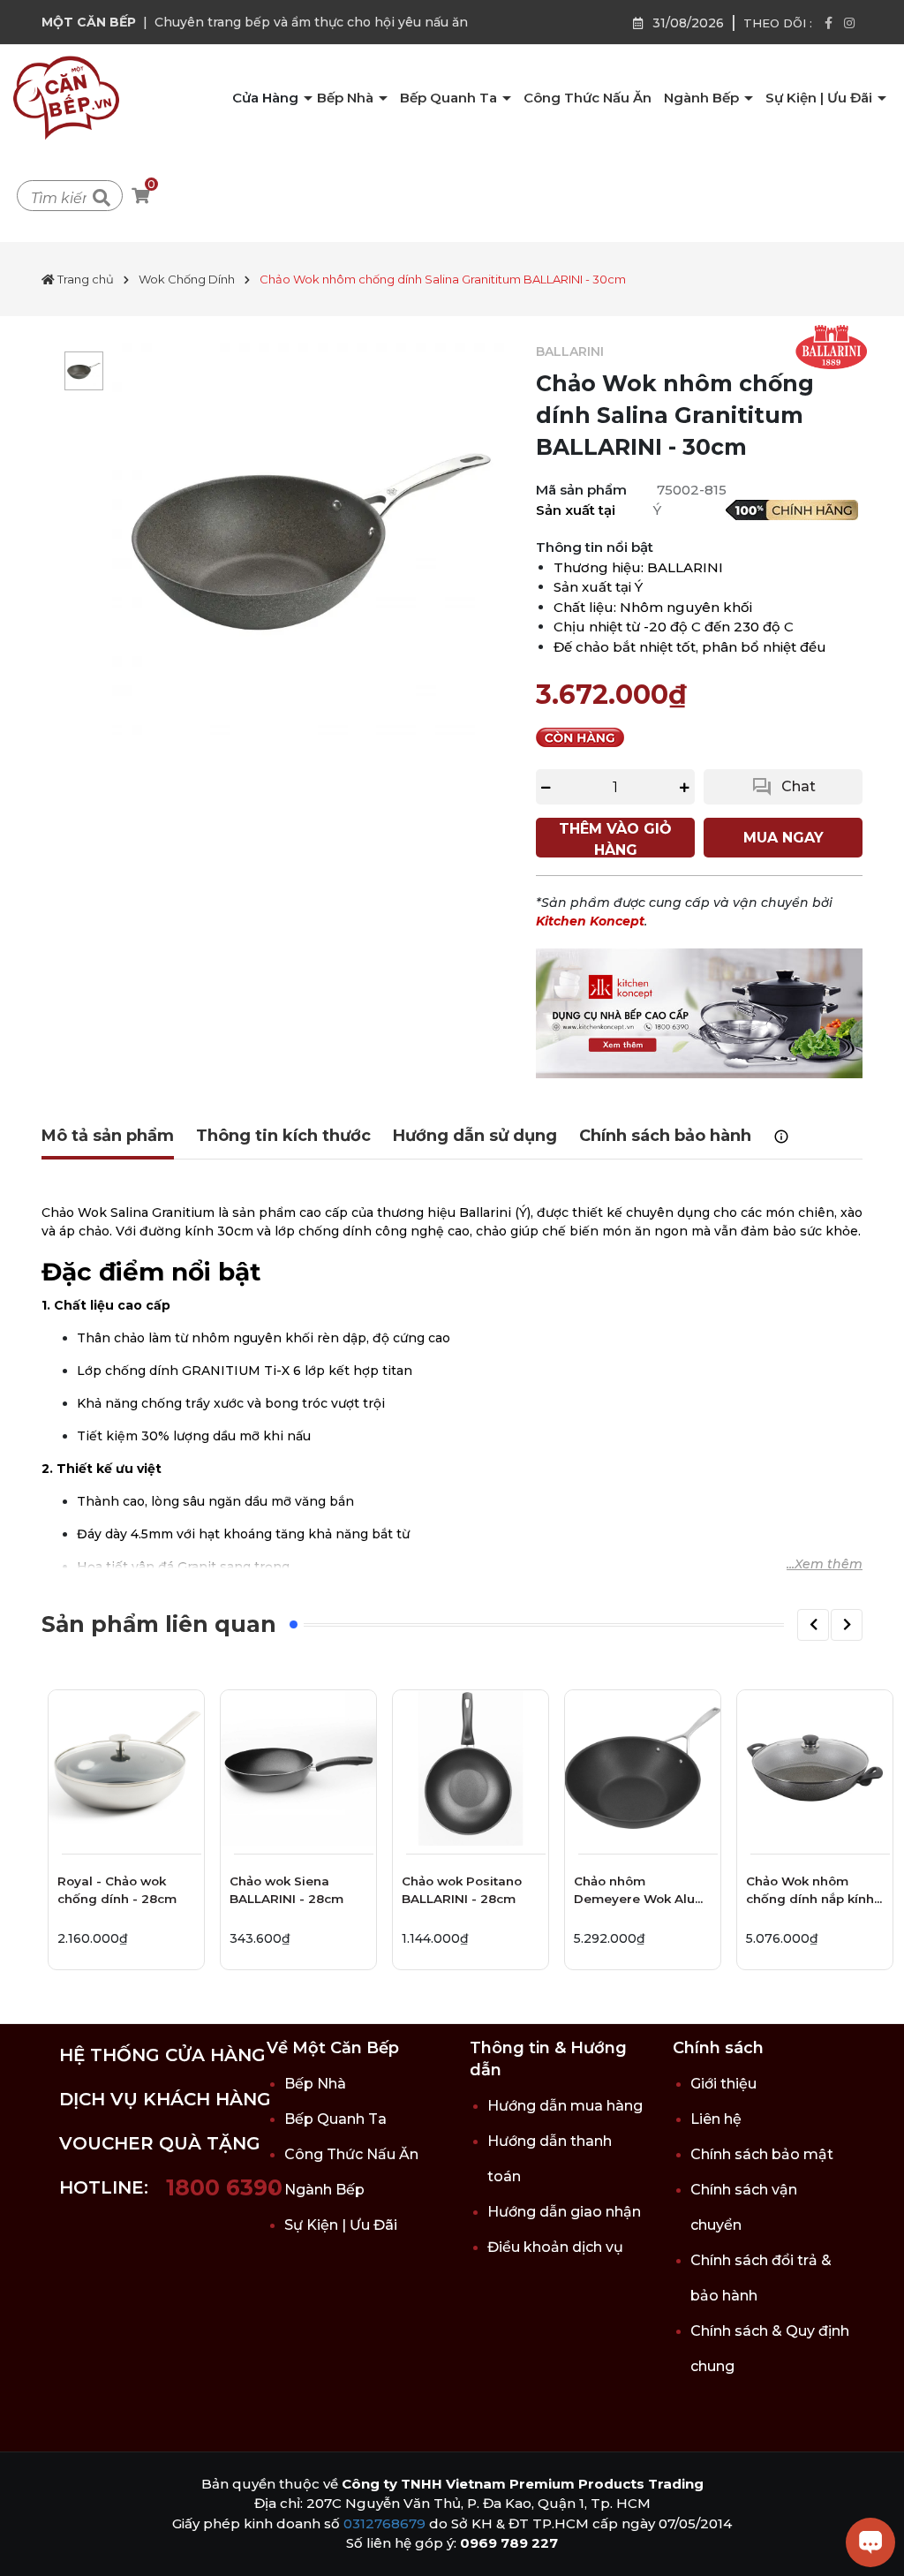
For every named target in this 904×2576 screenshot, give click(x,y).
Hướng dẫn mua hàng (565, 2106)
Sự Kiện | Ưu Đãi (821, 98)
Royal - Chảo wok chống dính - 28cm (117, 1890)
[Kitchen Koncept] (699, 1012)
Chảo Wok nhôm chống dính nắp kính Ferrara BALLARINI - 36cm (810, 1893)
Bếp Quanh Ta (450, 98)
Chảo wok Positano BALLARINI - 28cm (462, 1890)
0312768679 (384, 2523)
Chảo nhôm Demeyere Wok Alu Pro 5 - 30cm (634, 1893)
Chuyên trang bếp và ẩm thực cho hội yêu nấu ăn (311, 22)
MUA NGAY (783, 838)
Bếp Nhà (347, 98)
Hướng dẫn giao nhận (564, 2212)
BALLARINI (570, 351)
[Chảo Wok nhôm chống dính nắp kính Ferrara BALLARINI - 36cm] (815, 1768)
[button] (813, 1625)
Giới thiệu (723, 2084)
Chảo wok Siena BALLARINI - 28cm (286, 1890)
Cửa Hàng (267, 98)
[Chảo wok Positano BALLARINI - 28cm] (471, 1768)
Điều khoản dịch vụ (555, 2247)
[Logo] (66, 97)
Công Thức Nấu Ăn (588, 98)
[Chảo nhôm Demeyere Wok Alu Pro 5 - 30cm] (643, 1768)
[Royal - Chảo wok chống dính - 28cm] (126, 1768)
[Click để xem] (311, 542)
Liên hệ (716, 2119)
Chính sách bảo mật (762, 2154)
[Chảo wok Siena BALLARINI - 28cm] (298, 1768)
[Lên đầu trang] (31, 2545)
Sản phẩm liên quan (159, 1624)
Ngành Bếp (703, 98)
